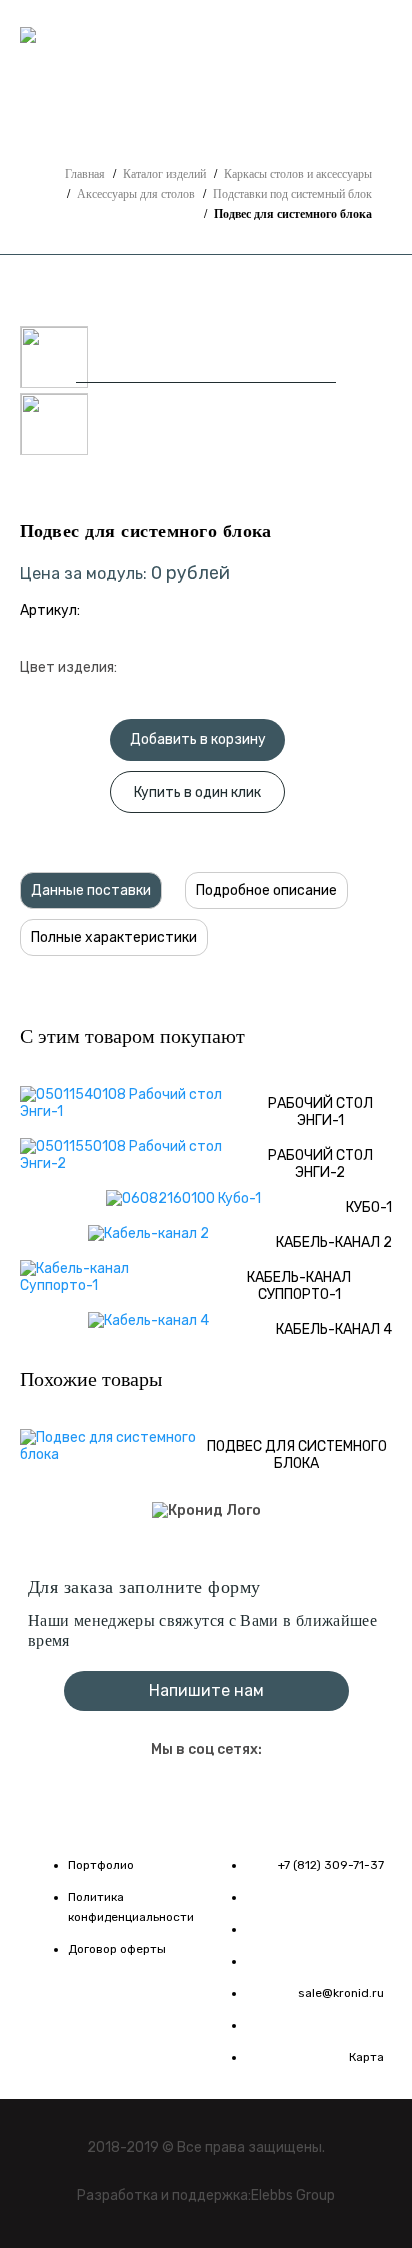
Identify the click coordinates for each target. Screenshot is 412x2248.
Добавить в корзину (198, 739)
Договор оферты (117, 1949)
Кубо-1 (369, 1207)
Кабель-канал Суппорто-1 (299, 1286)
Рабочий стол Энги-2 (320, 1164)
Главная (85, 174)
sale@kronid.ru (341, 1993)
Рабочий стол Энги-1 (320, 1112)
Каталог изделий (164, 174)
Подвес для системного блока (297, 1455)
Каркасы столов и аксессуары (298, 174)
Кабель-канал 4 (334, 1329)
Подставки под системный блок (292, 194)
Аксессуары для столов (136, 194)
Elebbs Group (293, 2195)
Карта (366, 2057)
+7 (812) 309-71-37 (206, 37)
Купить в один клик (197, 792)
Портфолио (101, 1865)
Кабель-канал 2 (334, 1242)
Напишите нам (170, 70)
